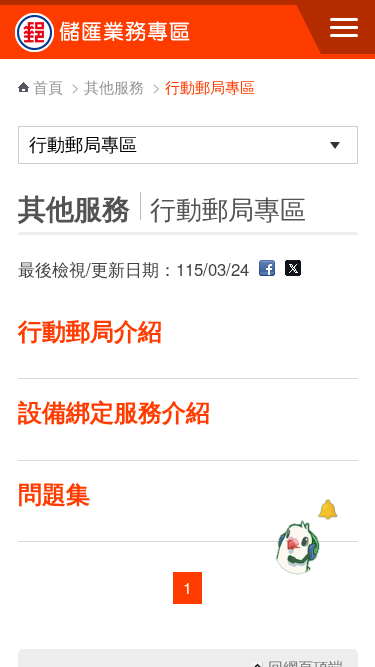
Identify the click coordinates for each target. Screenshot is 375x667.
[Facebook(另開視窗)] (267, 269)
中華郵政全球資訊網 (125, 32)
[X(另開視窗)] (293, 269)
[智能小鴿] (295, 547)
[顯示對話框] (327, 509)
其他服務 (114, 86)
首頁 (48, 86)
